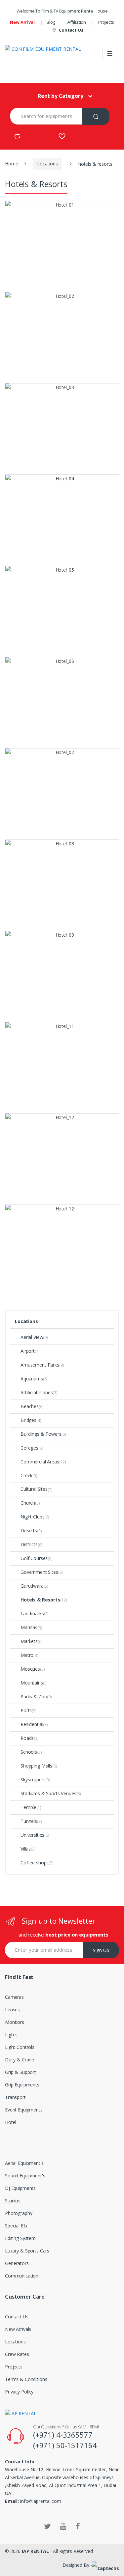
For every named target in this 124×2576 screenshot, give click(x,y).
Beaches (30, 1406)
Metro (27, 1655)
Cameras (14, 1997)
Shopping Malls (36, 1766)
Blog (51, 22)
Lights (11, 2035)
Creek (26, 1475)
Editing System (20, 2238)
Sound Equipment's (25, 2176)
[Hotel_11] (62, 1061)
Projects (106, 22)
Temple (28, 1807)
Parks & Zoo (34, 1697)
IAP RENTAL (35, 2551)
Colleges (29, 1448)
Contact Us (71, 30)
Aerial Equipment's (24, 2163)
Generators (17, 2263)
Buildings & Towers (41, 1434)
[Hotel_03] (62, 422)
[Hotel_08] (62, 878)
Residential (32, 1724)
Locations (47, 164)
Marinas (29, 1627)
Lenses (12, 2010)
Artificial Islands (37, 1392)
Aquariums (32, 1379)
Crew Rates (17, 2354)
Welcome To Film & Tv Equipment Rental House (62, 11)
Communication (22, 2276)
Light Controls (20, 2047)
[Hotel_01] (62, 239)
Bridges (28, 1420)
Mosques (30, 1669)
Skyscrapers (33, 1780)
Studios (13, 2201)
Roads (27, 1738)
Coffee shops (35, 1863)
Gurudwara (32, 1586)
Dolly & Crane (20, 2060)
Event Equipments (24, 2110)
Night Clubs (32, 1517)
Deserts (29, 1530)
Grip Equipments (22, 2085)
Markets (29, 1641)
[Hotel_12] (62, 1152)
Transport (15, 2097)
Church (28, 1503)
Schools (29, 1752)
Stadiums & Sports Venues (48, 1793)
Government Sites (39, 1572)
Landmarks (32, 1614)
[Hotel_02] (62, 330)
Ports (26, 1710)
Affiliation (77, 22)
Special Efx (16, 2226)
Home (11, 164)
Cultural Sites (34, 1489)
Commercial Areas (40, 1462)
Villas (26, 1849)
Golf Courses (34, 1558)
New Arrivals (18, 2329)
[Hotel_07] (62, 787)
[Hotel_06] (62, 695)
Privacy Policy (19, 2392)
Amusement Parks (40, 1365)
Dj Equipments (20, 2188)
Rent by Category (61, 96)
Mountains (32, 1683)
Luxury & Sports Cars (27, 2251)
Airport (28, 1351)
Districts (29, 1544)
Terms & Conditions (26, 2379)
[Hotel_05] (62, 604)
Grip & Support (21, 2072)
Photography (19, 2213)
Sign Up (101, 1950)
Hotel (11, 2122)
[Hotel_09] (62, 969)
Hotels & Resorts (40, 1600)
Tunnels (29, 1821)
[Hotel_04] (62, 513)
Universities (32, 1835)
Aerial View (32, 1337)
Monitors (15, 2022)
